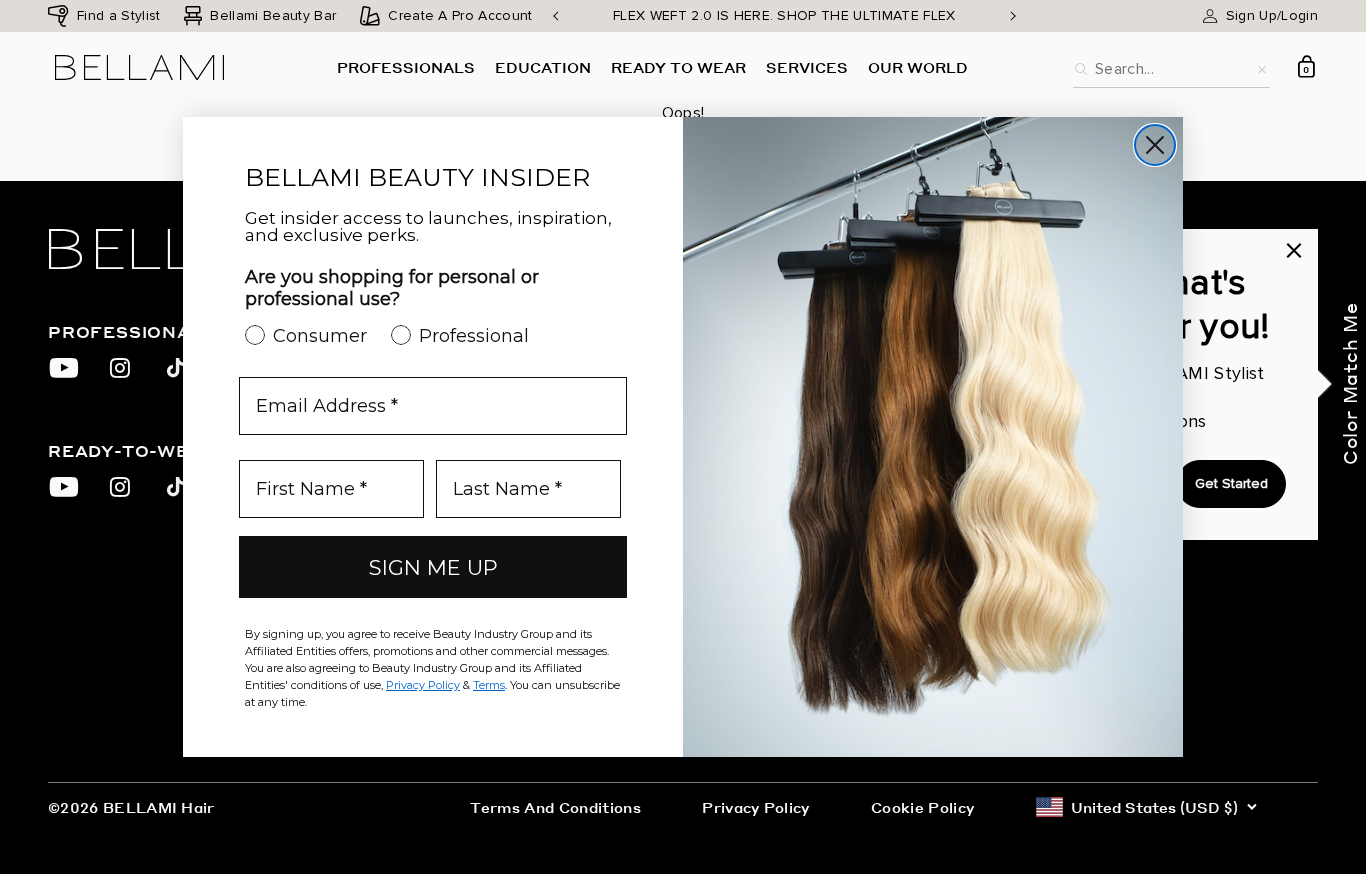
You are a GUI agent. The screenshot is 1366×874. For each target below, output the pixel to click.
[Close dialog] (1155, 145)
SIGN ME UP (433, 567)
